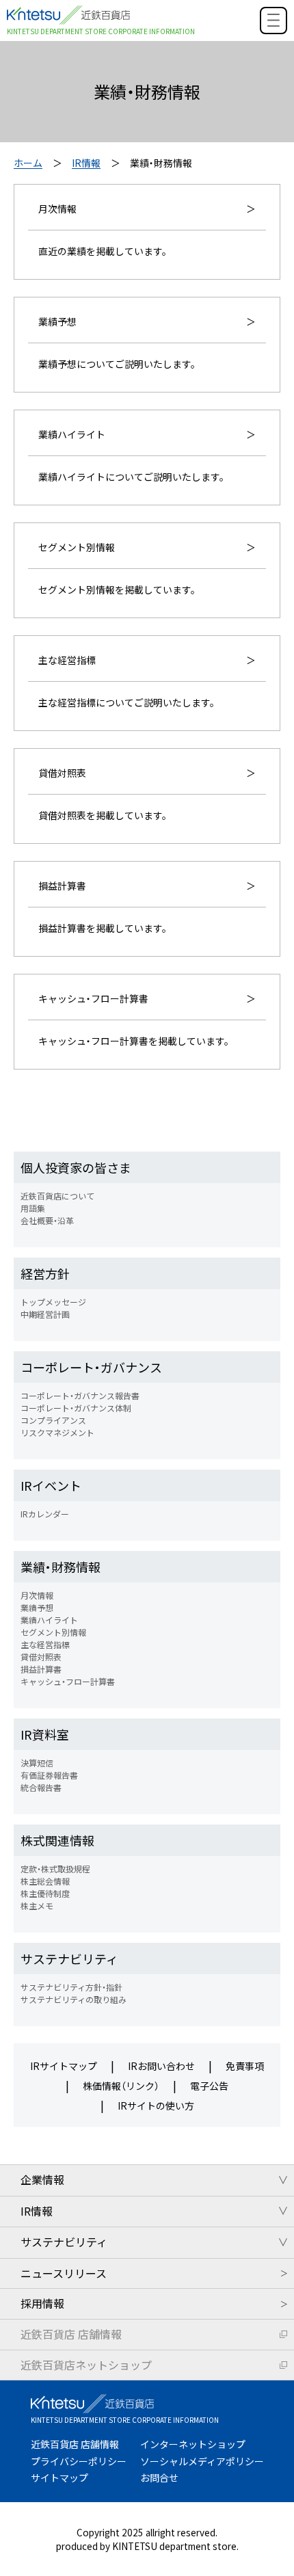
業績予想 (37, 1607)
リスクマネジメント (57, 1432)
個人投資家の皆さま (76, 1167)
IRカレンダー (45, 1514)
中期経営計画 (45, 1314)
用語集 (33, 1208)
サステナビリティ (69, 1958)
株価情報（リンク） (121, 2086)
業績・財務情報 (61, 1567)
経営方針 (45, 1273)
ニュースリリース (64, 2273)
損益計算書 (41, 1669)
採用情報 (42, 2303)
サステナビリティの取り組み (73, 1999)
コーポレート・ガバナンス (91, 1367)
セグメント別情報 (53, 1632)
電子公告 (209, 2086)
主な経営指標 (45, 1644)
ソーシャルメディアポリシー (202, 2461)
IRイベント (51, 1485)
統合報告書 (41, 1787)
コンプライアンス (53, 1420)
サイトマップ (59, 2478)
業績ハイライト (49, 1620)
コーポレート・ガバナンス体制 (76, 1408)
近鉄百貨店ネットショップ (86, 2365)
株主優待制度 (45, 1893)
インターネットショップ (193, 2444)
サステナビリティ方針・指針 (71, 1987)
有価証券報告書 (49, 1775)
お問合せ (159, 2478)
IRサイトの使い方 (156, 2106)
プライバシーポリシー (79, 2461)
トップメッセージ (53, 1302)
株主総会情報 (45, 1881)
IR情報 (86, 163)
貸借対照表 (41, 1657)
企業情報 (42, 2179)
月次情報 (37, 1595)
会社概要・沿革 (47, 1220)
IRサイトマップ (64, 2066)
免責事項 (245, 2066)
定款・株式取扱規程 (55, 1869)
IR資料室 (45, 1734)
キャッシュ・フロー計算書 (68, 1681)
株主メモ (37, 1906)
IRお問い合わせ (161, 2066)
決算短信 (37, 1763)
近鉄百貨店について (57, 1196)
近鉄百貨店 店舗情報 (71, 2334)
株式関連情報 (57, 1840)
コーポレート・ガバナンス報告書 (80, 1395)
